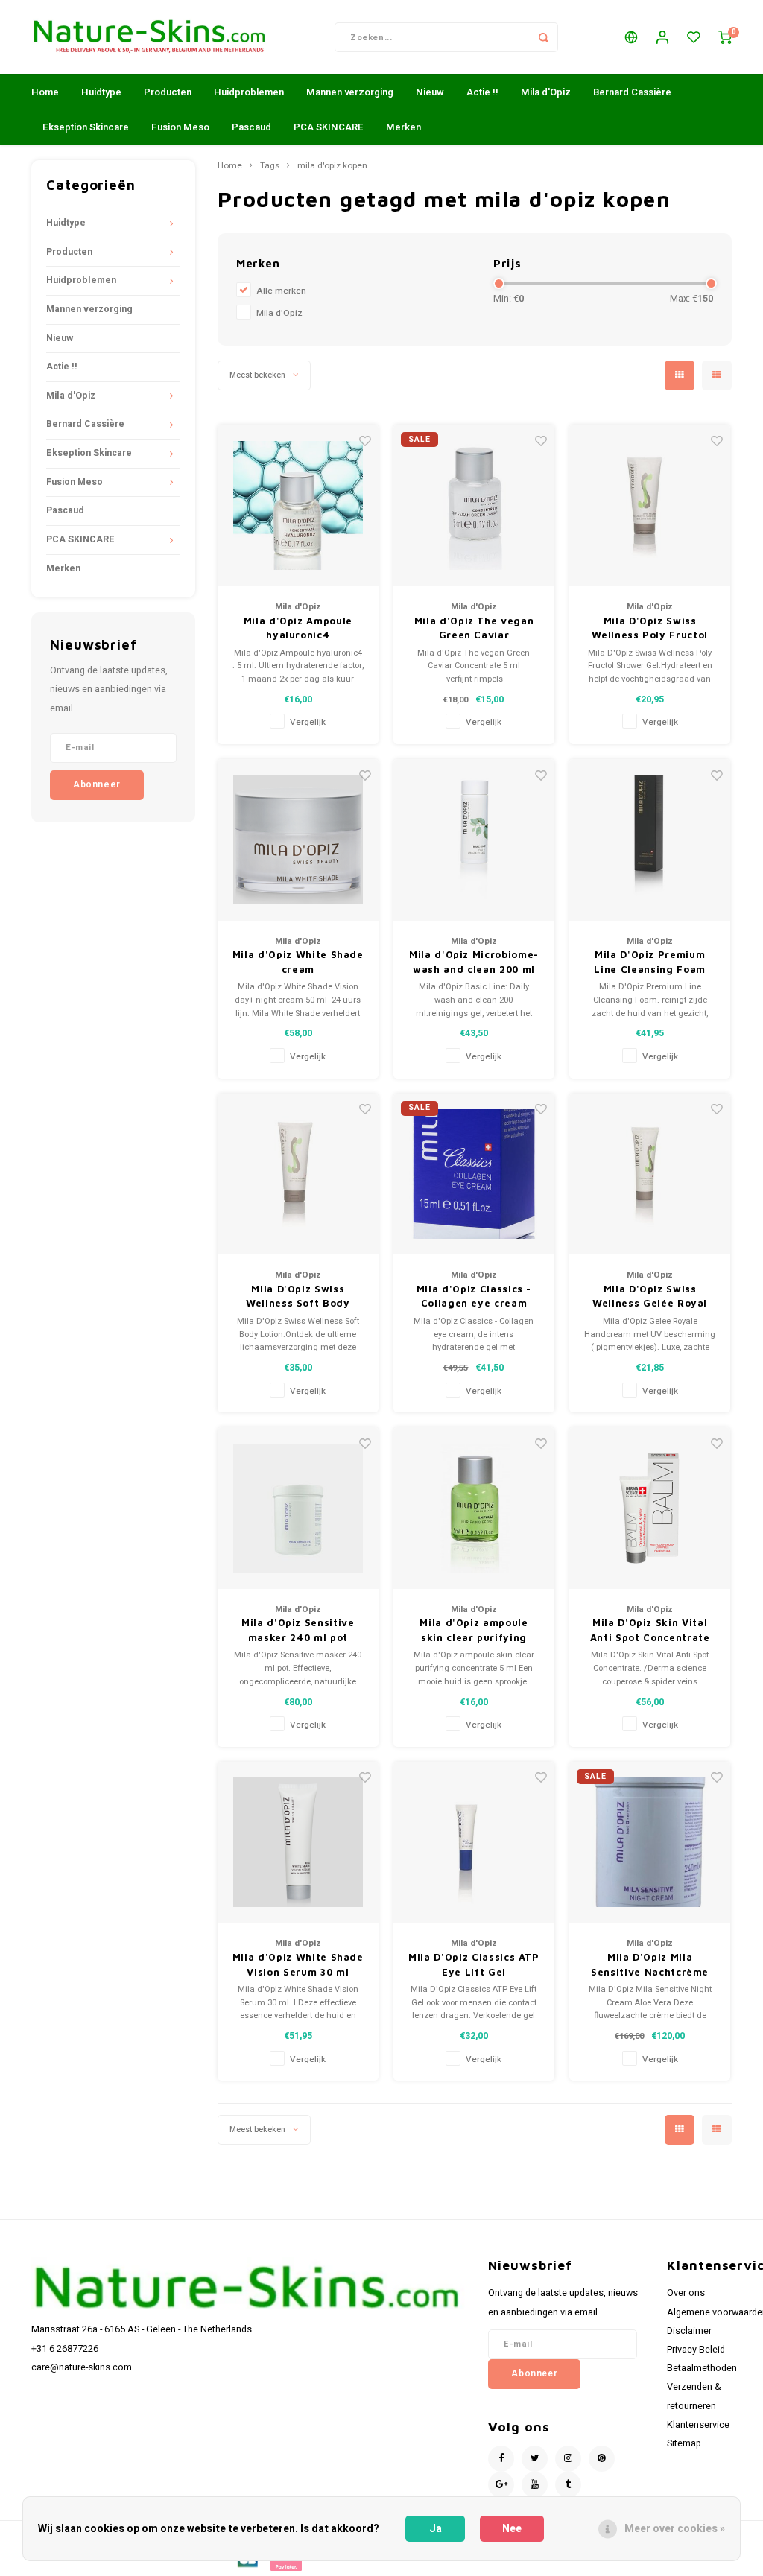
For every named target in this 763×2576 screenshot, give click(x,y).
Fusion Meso (180, 127)
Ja (436, 2529)
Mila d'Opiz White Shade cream (298, 962)
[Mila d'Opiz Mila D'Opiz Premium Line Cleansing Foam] (650, 840)
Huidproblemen (249, 92)
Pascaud (251, 127)
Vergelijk (308, 722)
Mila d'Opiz (546, 92)
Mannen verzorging (350, 92)
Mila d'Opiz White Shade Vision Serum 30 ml (298, 1964)
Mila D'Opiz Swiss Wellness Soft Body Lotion (298, 1297)
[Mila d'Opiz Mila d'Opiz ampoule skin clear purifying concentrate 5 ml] (474, 1508)
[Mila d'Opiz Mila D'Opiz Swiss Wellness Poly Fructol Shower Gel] (650, 505)
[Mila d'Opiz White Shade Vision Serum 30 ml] (298, 1843)
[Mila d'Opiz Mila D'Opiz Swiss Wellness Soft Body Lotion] (298, 1174)
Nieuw (430, 92)
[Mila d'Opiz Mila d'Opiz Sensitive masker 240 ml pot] (298, 1508)
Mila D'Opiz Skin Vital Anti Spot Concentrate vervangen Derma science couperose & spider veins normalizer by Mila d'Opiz (650, 1631)
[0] (725, 38)
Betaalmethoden (702, 2368)
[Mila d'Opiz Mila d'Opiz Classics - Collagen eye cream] (474, 1174)
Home (45, 92)
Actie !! (482, 92)
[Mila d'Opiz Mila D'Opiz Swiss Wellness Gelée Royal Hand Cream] (650, 1174)
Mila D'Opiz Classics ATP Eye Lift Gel (474, 1964)
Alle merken (281, 291)
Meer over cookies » (675, 2529)
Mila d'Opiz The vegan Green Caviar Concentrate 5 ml (474, 629)
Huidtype (101, 92)
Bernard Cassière (632, 92)
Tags (270, 166)
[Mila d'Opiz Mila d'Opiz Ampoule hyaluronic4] (298, 505)
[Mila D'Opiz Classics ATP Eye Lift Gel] (474, 1843)
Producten (168, 92)
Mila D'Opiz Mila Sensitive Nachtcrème (650, 1964)
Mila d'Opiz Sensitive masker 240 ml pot (298, 1630)
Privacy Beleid (696, 2350)
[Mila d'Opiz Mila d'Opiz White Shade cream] (298, 840)
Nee (512, 2529)
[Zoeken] (543, 37)
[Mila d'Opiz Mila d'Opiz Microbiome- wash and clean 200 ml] (474, 840)
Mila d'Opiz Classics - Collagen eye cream (474, 1296)
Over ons (686, 2293)
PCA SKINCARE (329, 127)
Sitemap (684, 2443)
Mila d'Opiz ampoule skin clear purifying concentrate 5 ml (474, 1631)
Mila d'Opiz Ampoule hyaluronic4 (298, 628)
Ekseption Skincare (86, 127)
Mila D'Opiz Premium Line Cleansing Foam (649, 962)
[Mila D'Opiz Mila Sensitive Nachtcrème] (650, 1843)
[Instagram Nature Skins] (568, 2459)
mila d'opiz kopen (332, 166)
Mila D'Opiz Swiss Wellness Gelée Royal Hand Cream (650, 1297)
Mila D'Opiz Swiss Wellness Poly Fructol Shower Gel (650, 629)
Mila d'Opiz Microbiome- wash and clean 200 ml (474, 962)
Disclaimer (689, 2331)
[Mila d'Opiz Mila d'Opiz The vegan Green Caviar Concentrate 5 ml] (474, 505)
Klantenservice (698, 2425)
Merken (403, 127)
